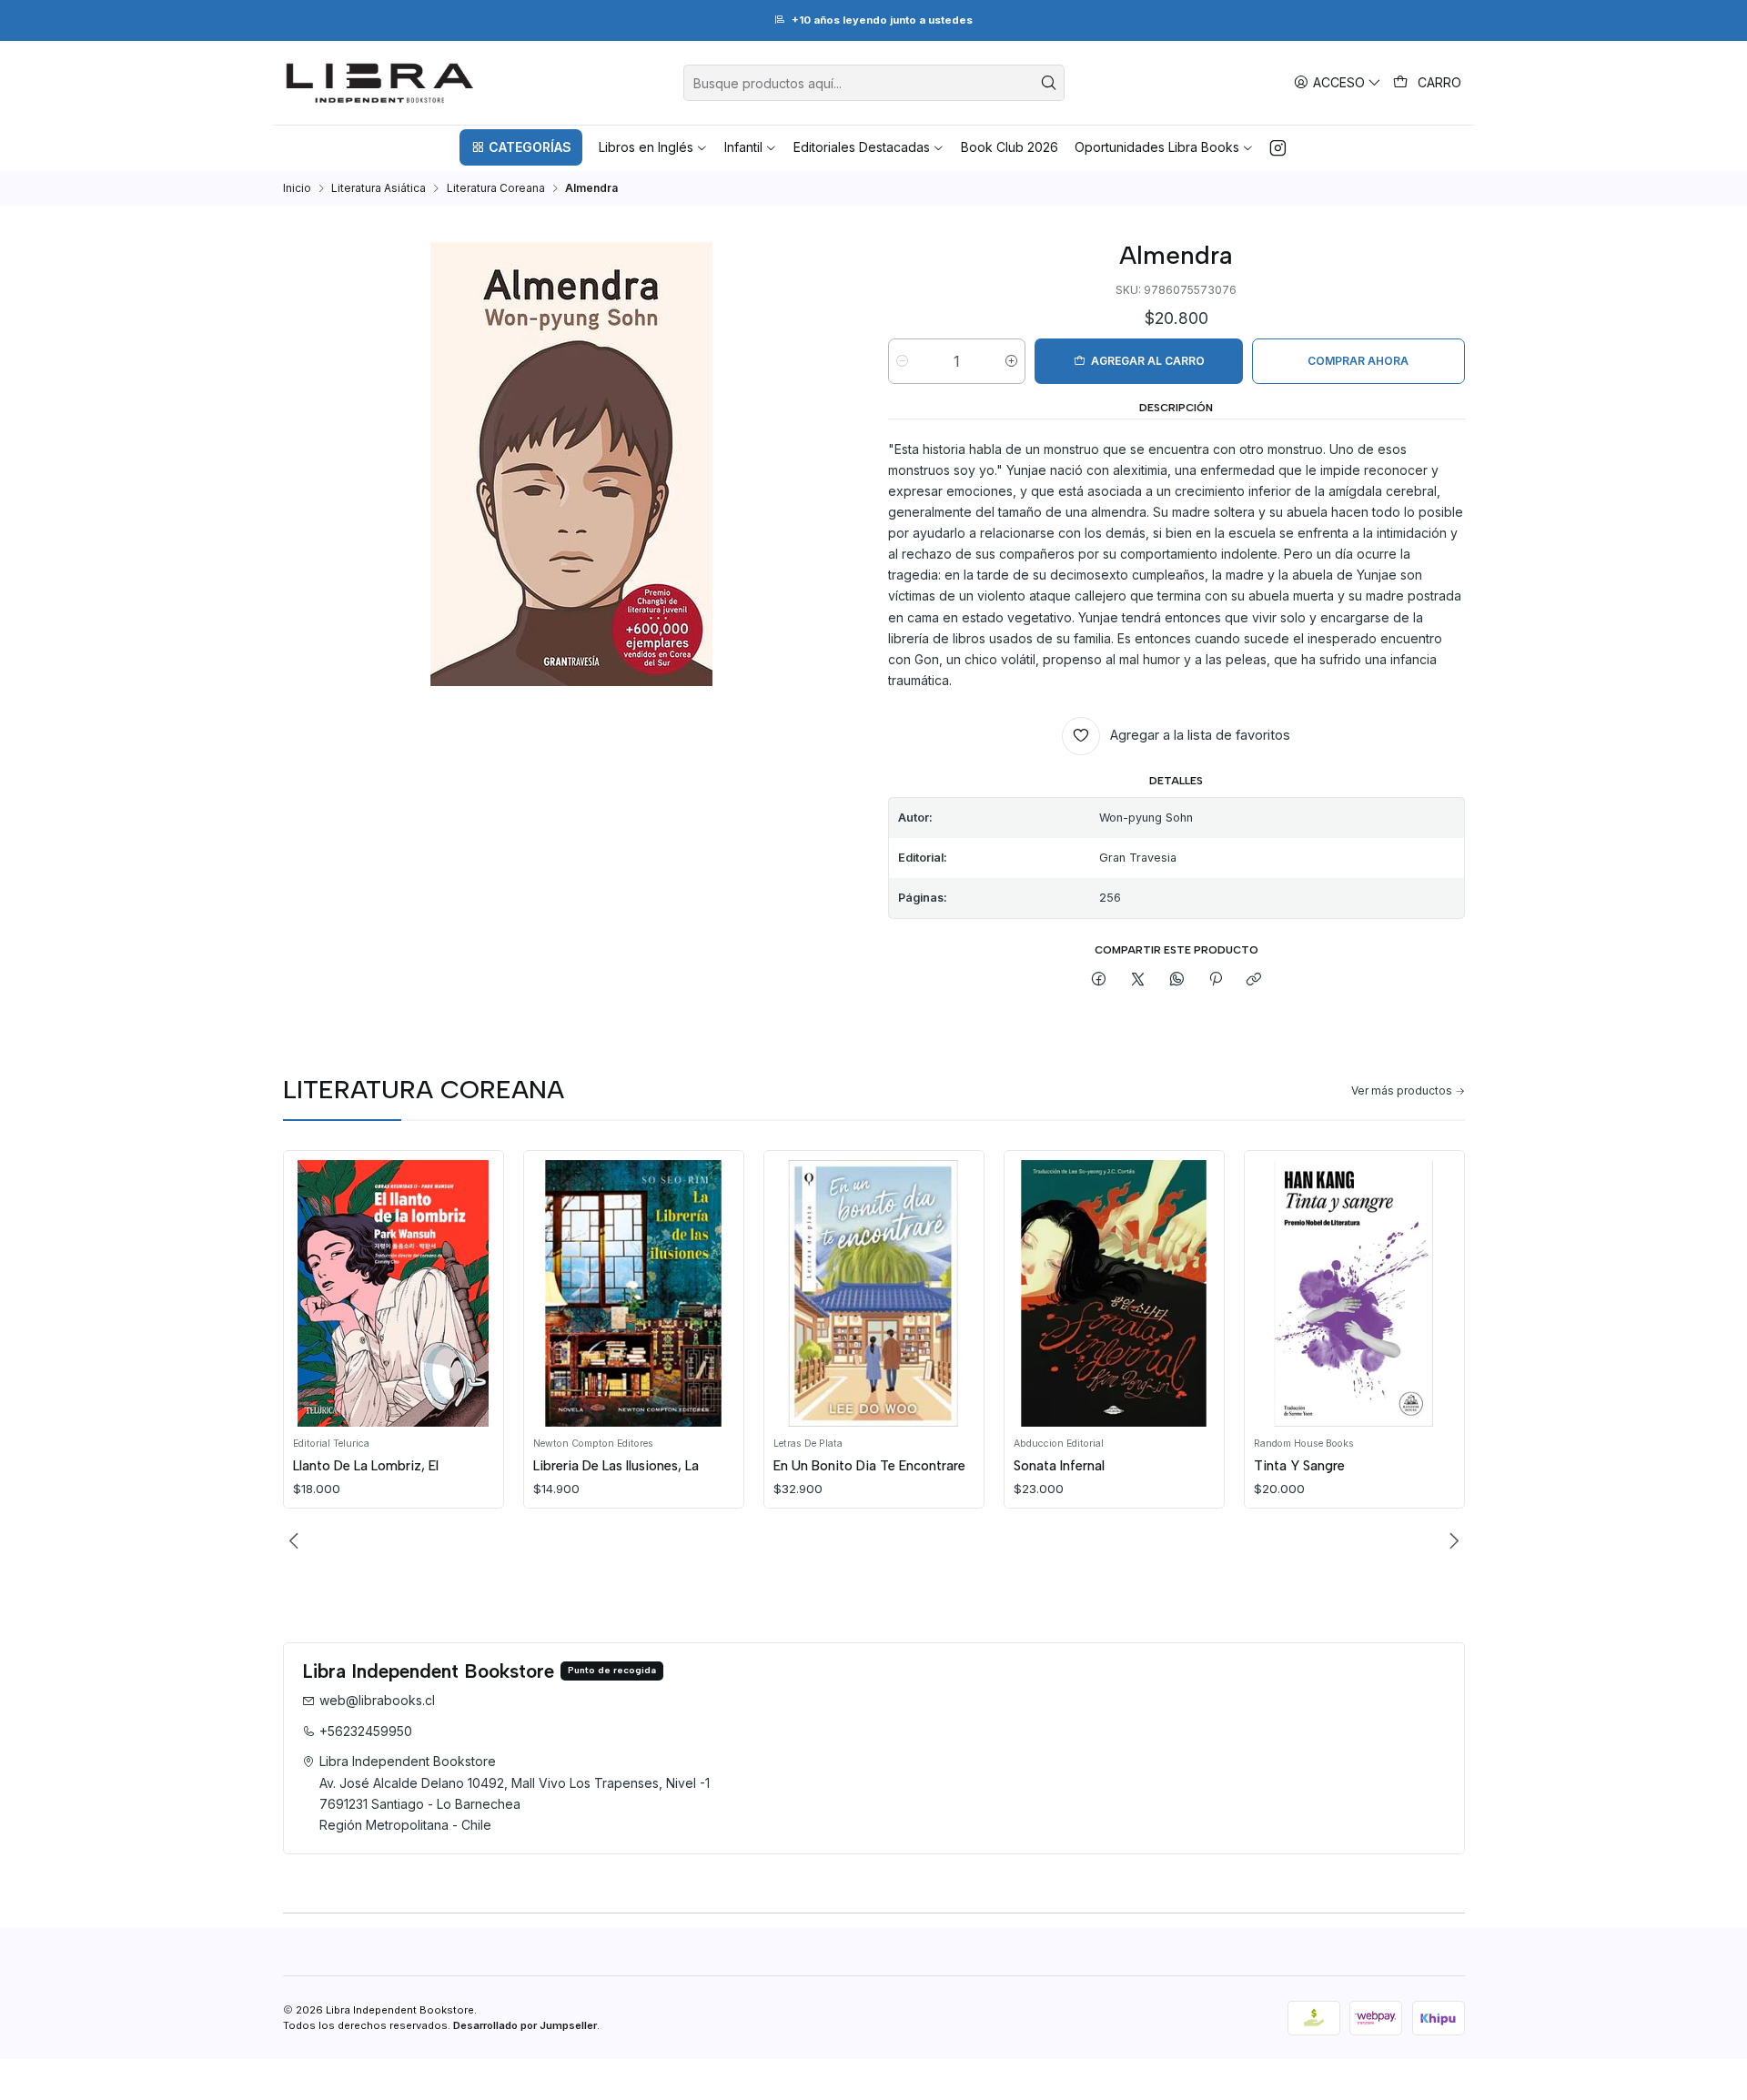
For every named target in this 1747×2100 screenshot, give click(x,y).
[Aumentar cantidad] (1011, 361)
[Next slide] (1451, 1541)
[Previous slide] (297, 1541)
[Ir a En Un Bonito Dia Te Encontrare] (873, 1293)
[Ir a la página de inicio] (380, 83)
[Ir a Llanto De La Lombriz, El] (393, 1293)
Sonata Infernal (1059, 1466)
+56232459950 (366, 1731)
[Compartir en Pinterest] (1216, 979)
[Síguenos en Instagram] (1278, 147)
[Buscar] (1049, 83)
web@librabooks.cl (377, 1700)
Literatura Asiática (379, 188)
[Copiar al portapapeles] (1254, 979)
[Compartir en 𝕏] (1138, 979)
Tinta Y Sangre (1299, 1466)
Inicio (297, 188)
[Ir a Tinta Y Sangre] (1354, 1293)
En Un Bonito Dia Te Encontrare (869, 1466)
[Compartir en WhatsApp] (1176, 979)
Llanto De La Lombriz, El (366, 1466)
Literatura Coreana (496, 188)
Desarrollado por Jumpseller (525, 2025)
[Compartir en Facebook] (1099, 979)
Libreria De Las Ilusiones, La (616, 1466)
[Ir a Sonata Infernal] (1114, 1293)
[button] (520, 147)
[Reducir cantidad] (902, 361)
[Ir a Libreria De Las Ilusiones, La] (633, 1293)
